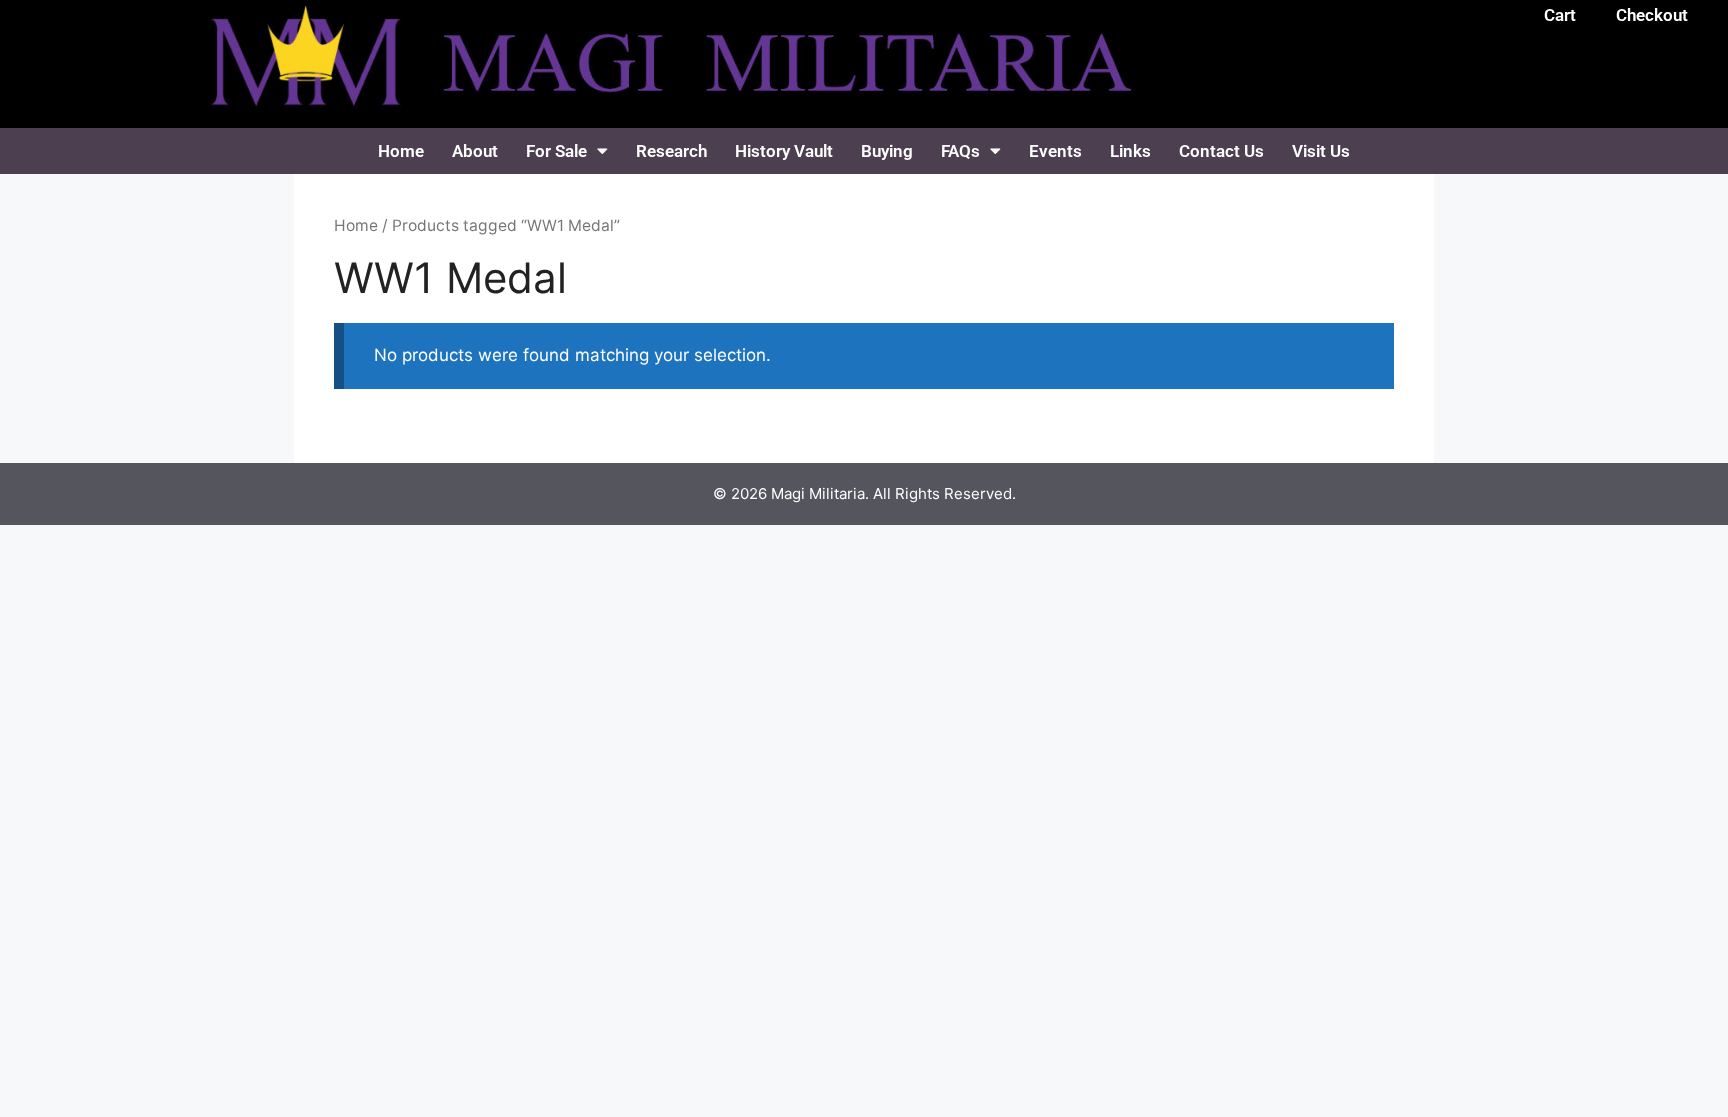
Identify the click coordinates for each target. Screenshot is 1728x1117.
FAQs (960, 151)
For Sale (556, 151)
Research (671, 151)
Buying (887, 151)
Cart (1560, 15)
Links (1130, 151)
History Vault (784, 151)
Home (401, 151)
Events (1055, 151)
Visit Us (1321, 151)
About (475, 151)
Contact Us (1221, 151)
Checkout (1652, 15)
